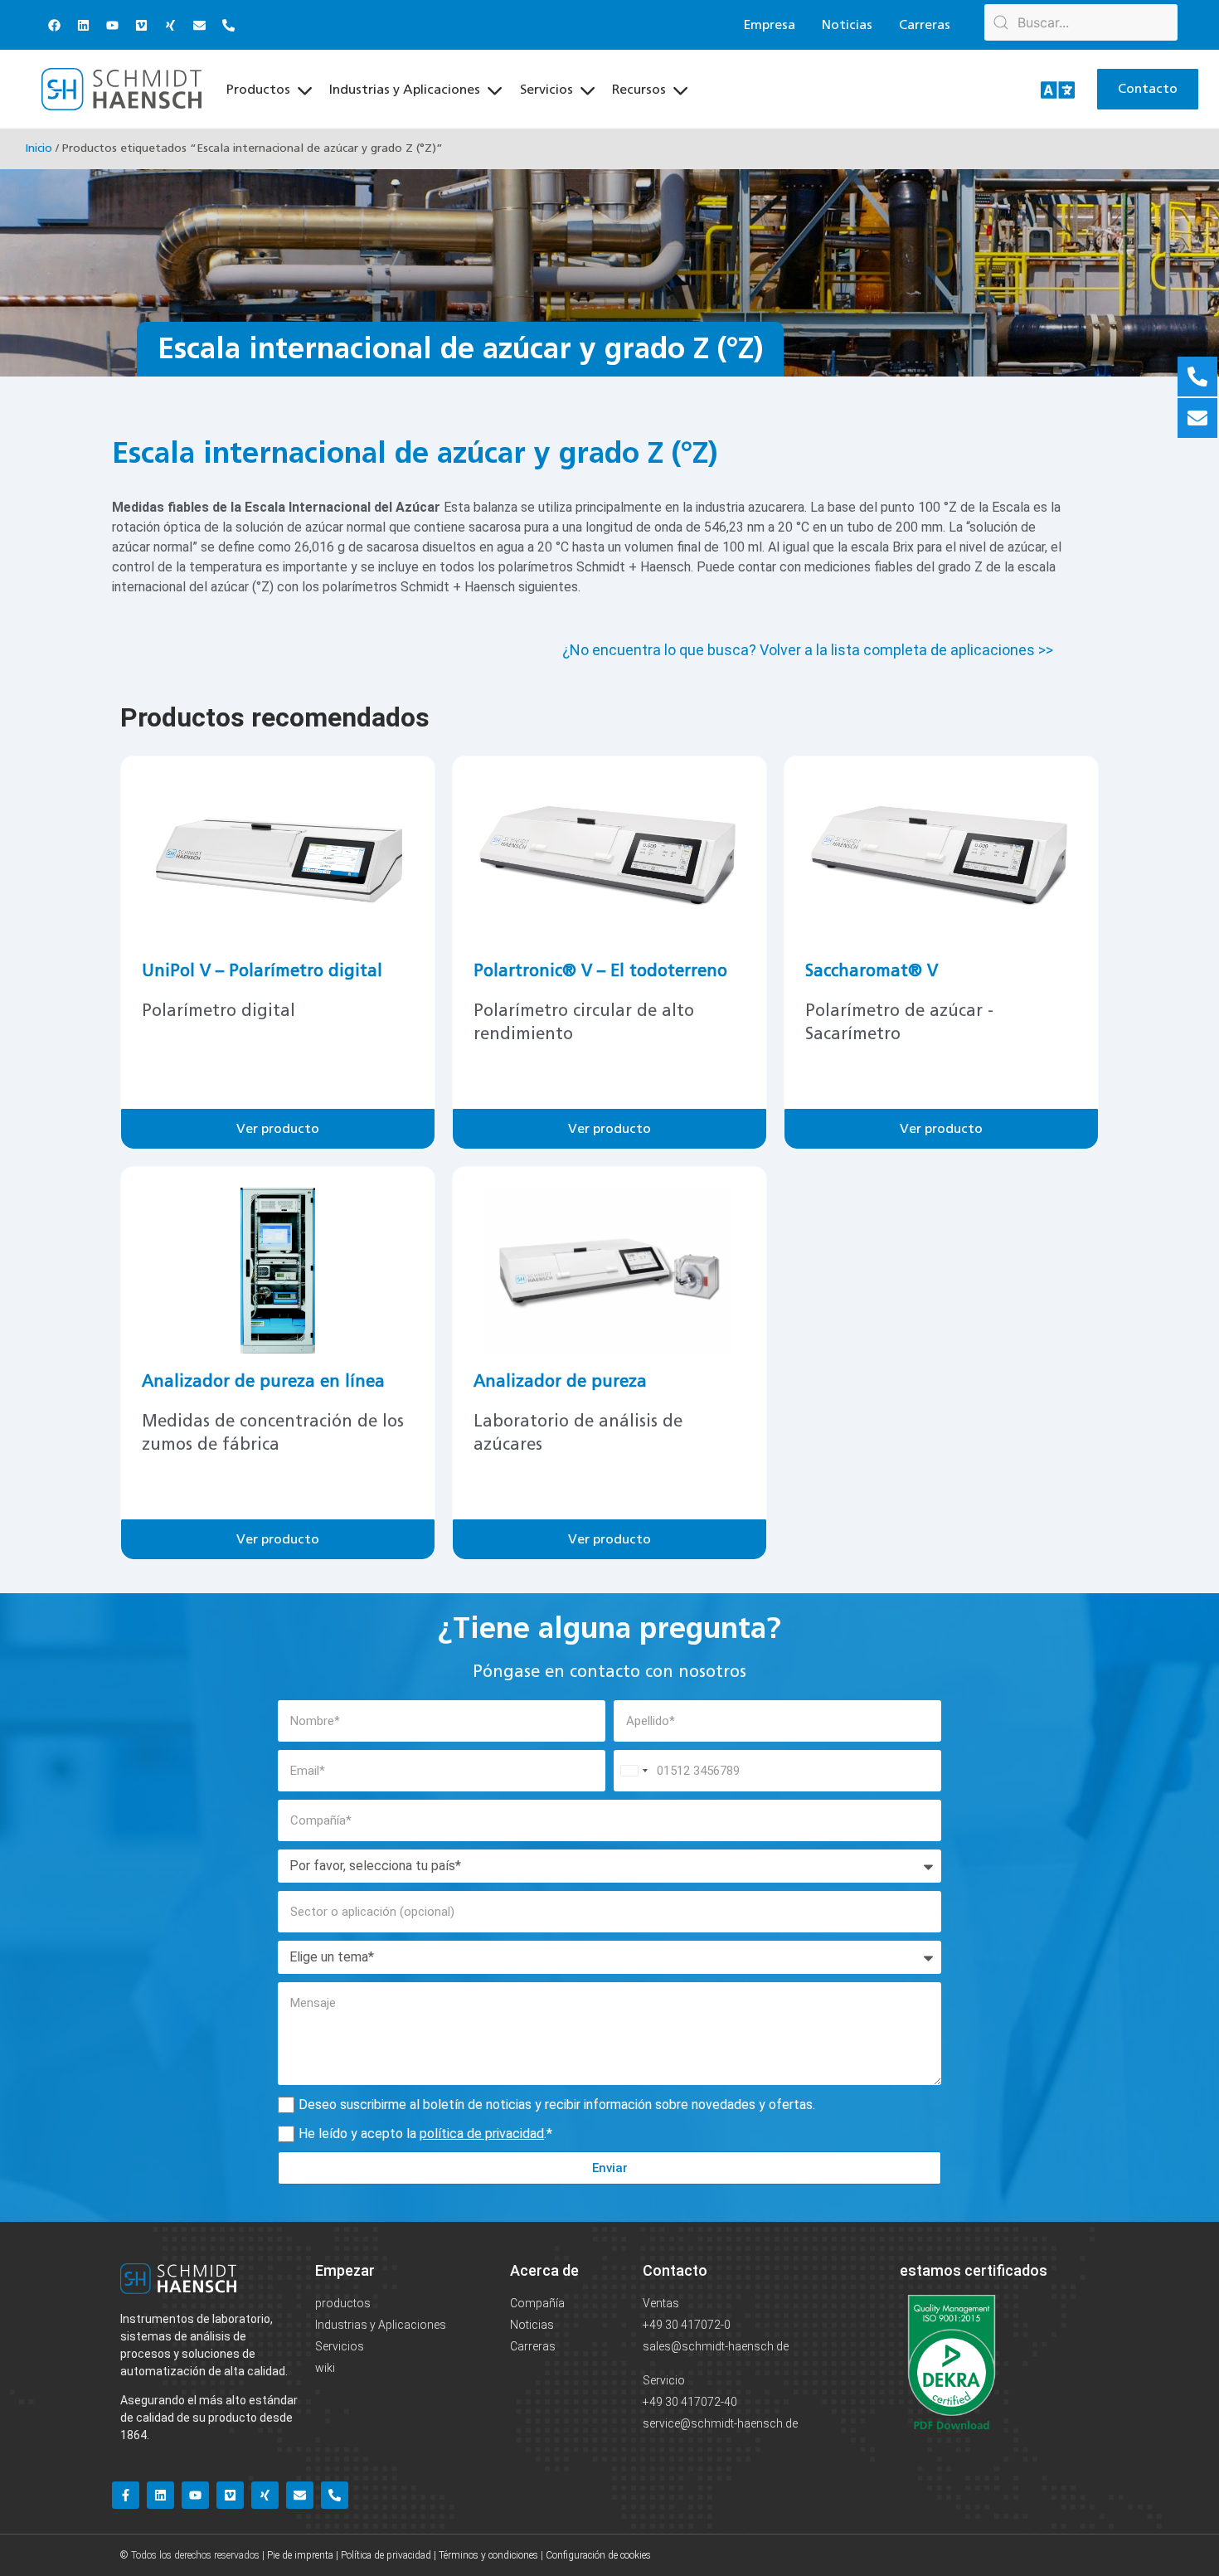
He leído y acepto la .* (425, 2134)
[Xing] (170, 25)
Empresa (770, 25)
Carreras (925, 25)
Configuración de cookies (598, 2555)
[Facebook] (54, 25)
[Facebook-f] (126, 2495)
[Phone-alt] (228, 25)
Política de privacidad (386, 2555)
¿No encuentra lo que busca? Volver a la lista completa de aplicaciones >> (808, 650)
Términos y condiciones (488, 2555)
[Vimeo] (141, 25)
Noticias (847, 25)
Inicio (39, 148)
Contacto (675, 2270)
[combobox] (634, 1771)
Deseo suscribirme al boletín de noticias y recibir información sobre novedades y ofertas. (557, 2105)
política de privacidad (482, 2134)
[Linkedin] (83, 25)
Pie (273, 2555)
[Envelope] (199, 25)
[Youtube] (112, 25)
